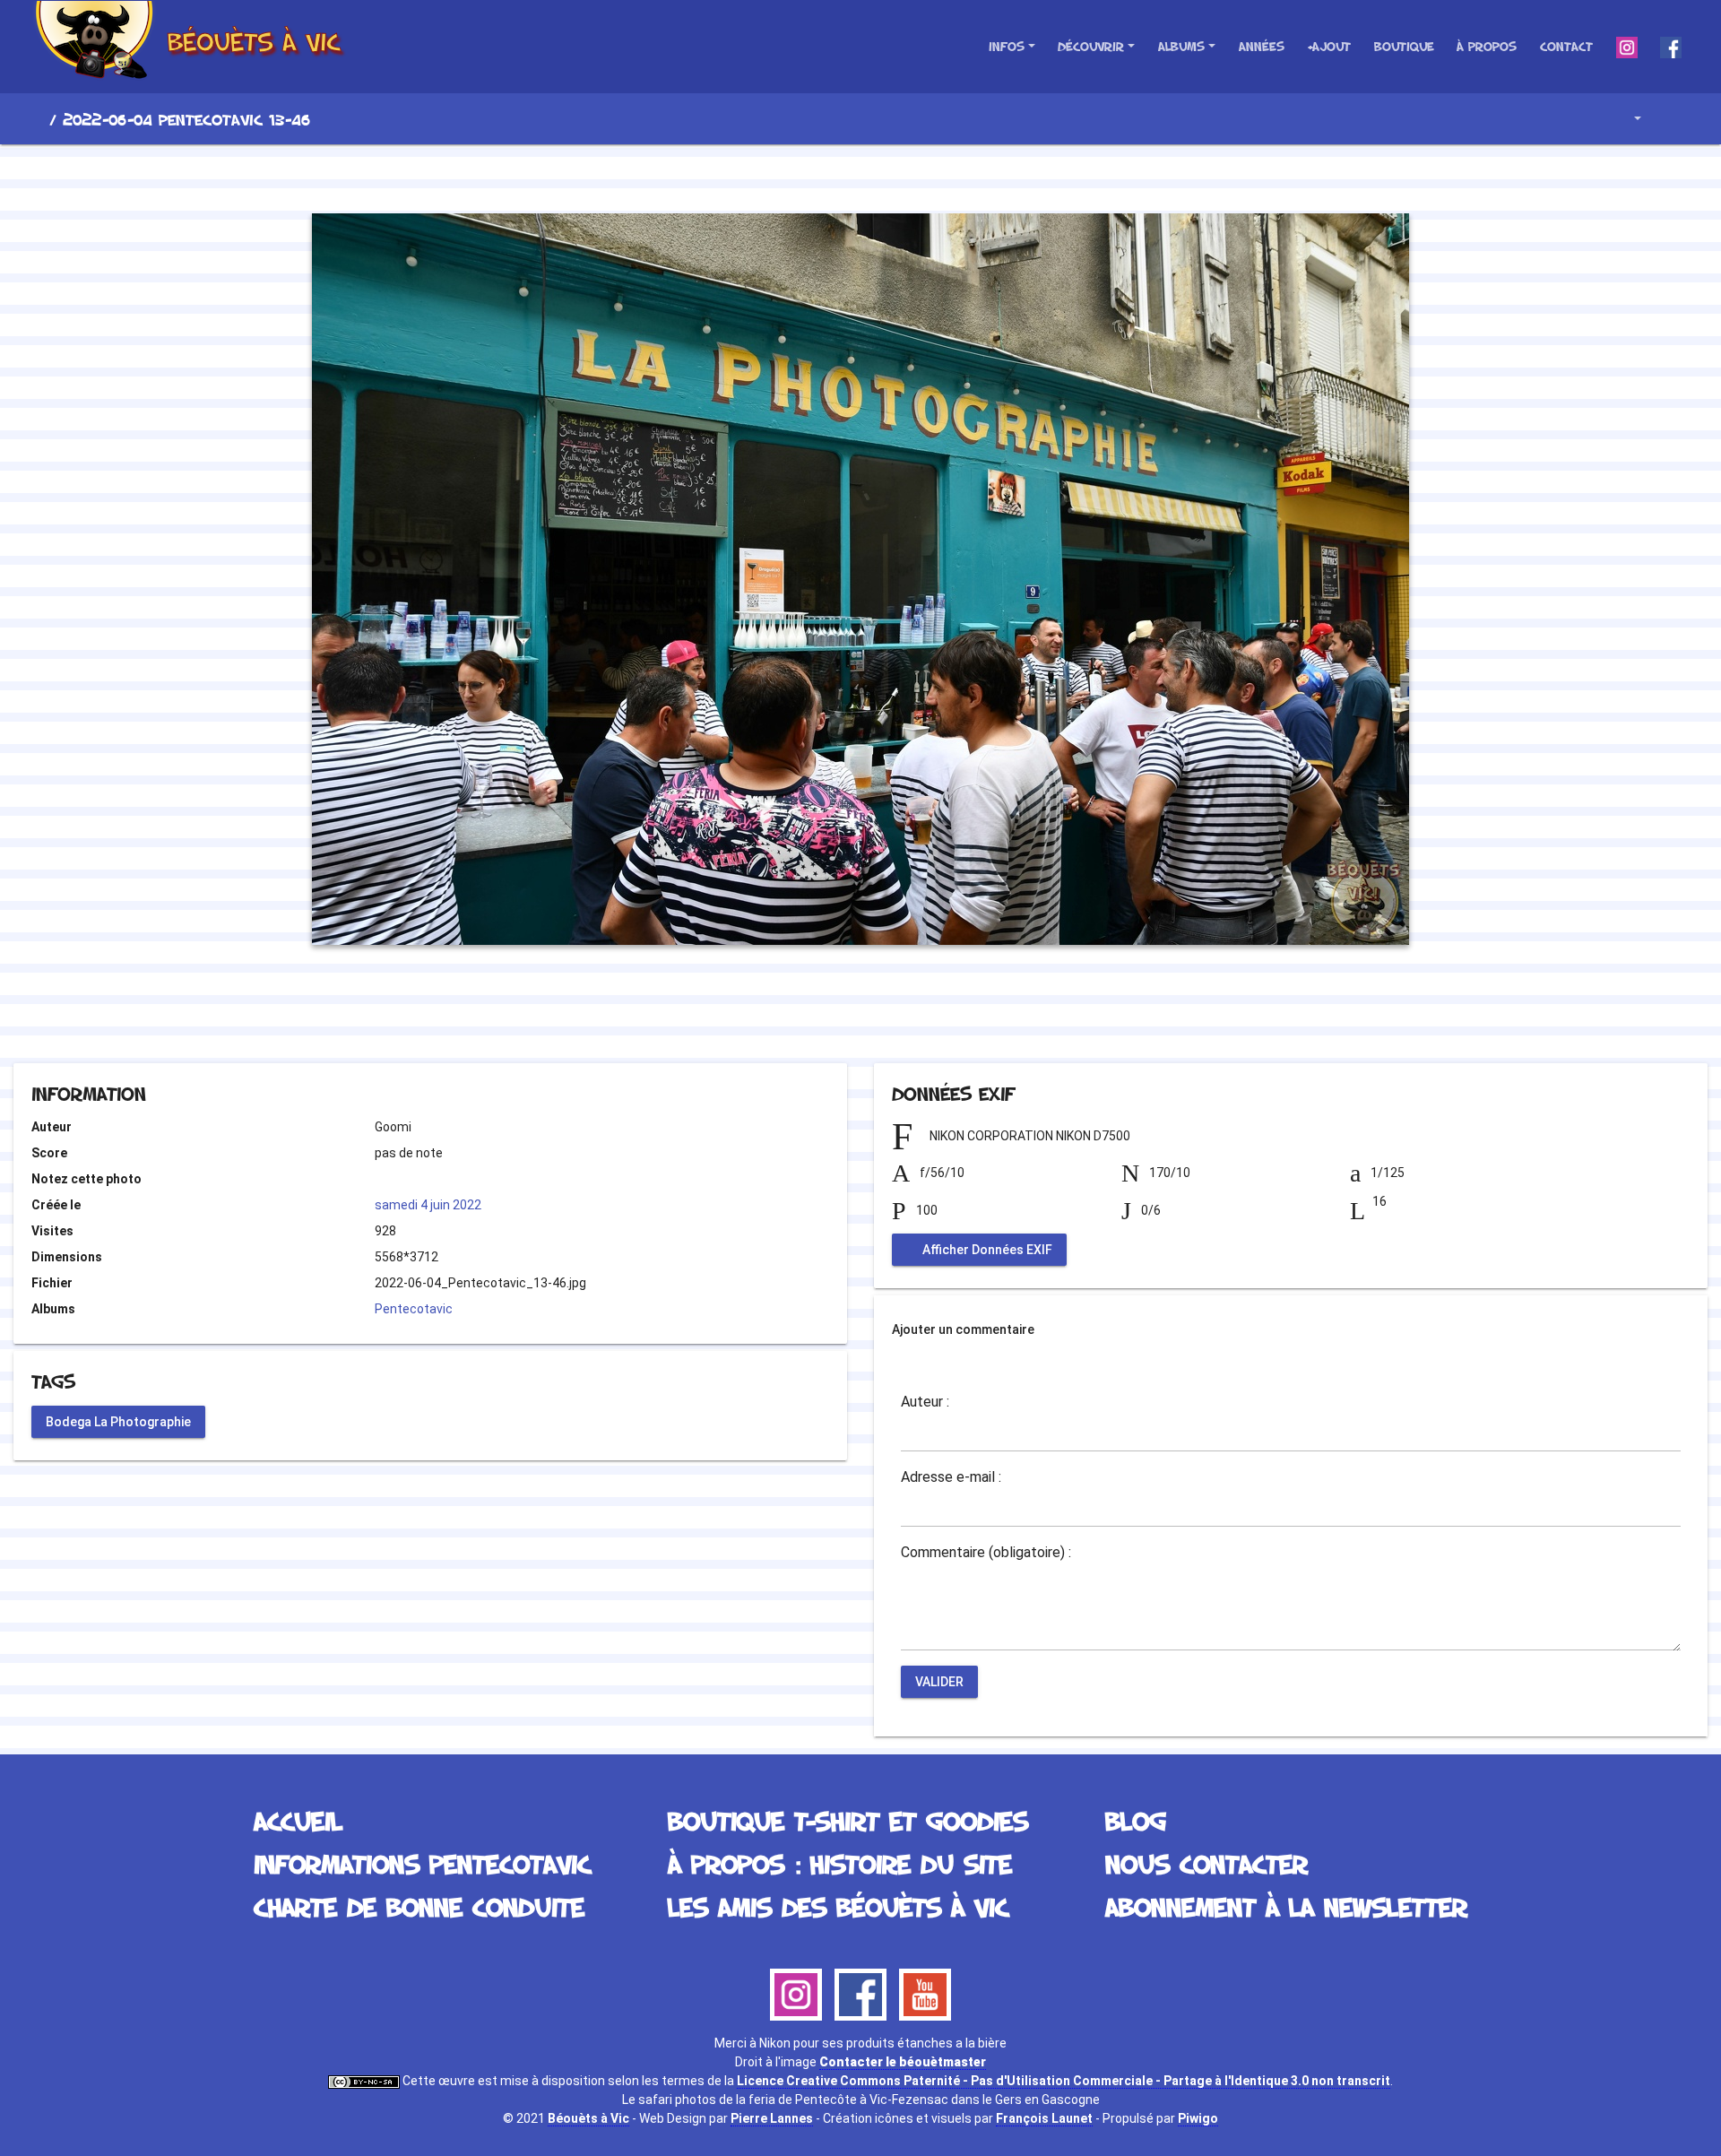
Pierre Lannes (772, 2118)
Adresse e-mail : (951, 1477)
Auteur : (925, 1402)
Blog (1136, 1820)
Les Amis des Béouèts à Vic (838, 1906)
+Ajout (1329, 46)
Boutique (1404, 46)
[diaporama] (1673, 119)
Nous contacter (1206, 1863)
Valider (939, 1682)
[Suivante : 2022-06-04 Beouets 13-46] (921, 176)
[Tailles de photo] (1625, 119)
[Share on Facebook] (829, 1014)
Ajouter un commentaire (963, 1329)
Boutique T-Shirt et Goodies (848, 1820)
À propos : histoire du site (840, 1863)
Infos (1007, 46)
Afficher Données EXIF (986, 1250)
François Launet (1044, 2118)
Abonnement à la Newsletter (1286, 1906)
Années (1262, 46)
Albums (1181, 46)
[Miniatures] (860, 176)
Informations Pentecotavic (422, 1863)
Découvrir (1091, 46)
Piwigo (1198, 2118)
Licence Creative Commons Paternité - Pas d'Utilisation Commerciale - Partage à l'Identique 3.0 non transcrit (1064, 2081)
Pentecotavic (414, 1309)
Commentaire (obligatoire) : (986, 1553)
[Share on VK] (897, 1014)
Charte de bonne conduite (419, 1906)
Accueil (35, 119)
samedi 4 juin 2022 (428, 1205)
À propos (1487, 46)
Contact (1566, 46)
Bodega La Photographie (118, 1421)
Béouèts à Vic (588, 2118)
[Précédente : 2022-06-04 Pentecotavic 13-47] (800, 176)
